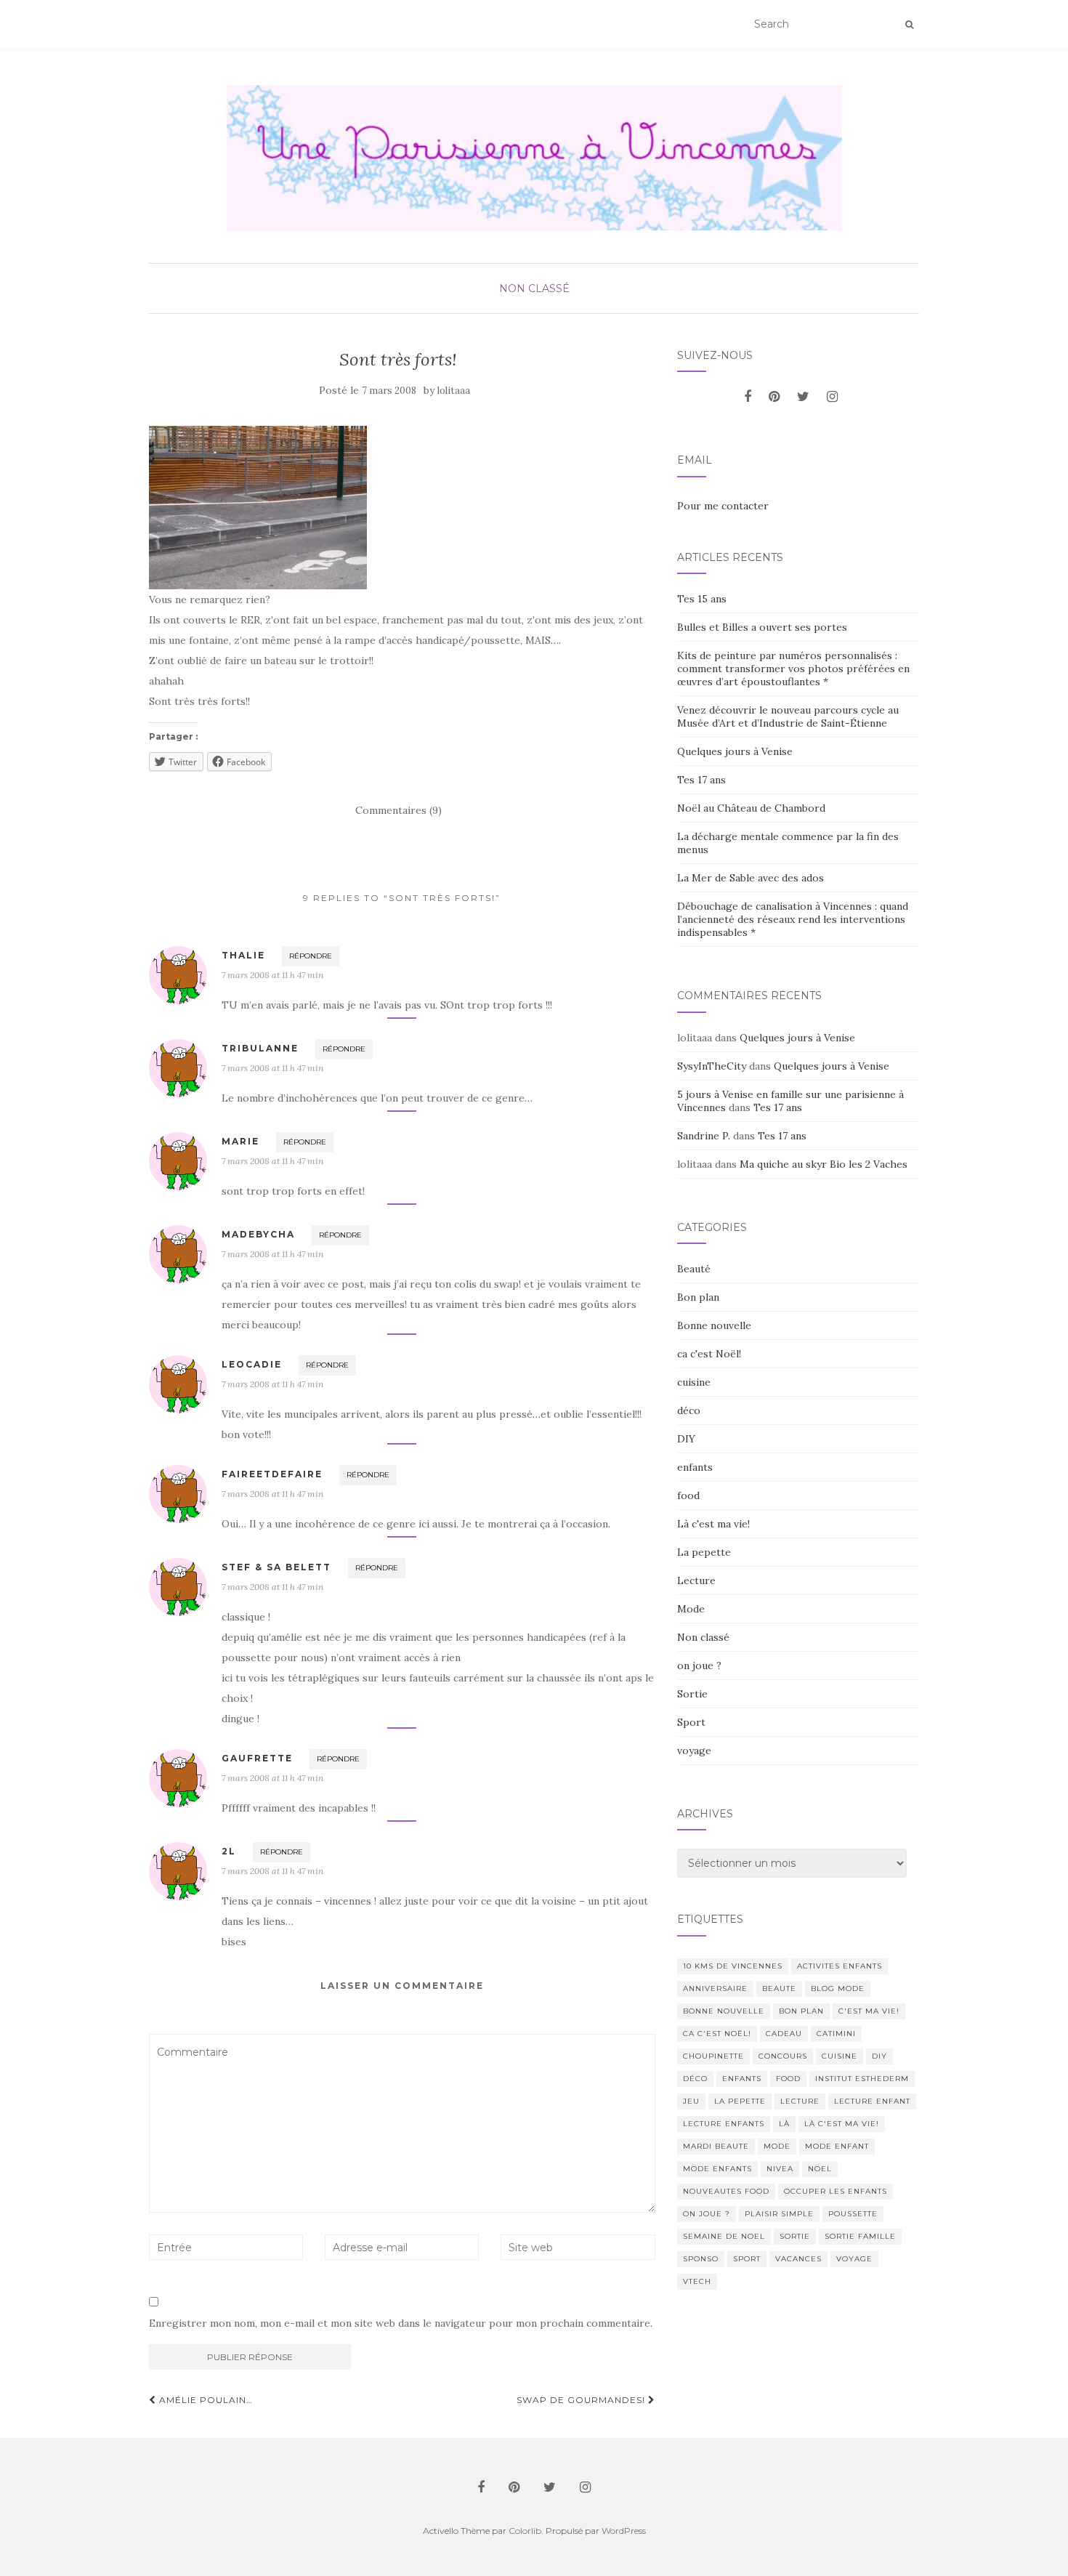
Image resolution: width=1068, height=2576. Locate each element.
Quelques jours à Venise (735, 751)
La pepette (704, 1552)
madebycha (258, 1234)
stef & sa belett (276, 1567)
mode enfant (837, 2146)
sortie (795, 2236)
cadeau (784, 2034)
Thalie (243, 955)
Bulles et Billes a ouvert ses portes (762, 627)
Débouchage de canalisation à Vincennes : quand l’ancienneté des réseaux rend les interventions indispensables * (793, 919)
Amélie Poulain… (205, 2400)
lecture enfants (724, 2124)
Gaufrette (257, 1758)
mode (777, 2146)
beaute (779, 1988)
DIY (686, 1439)
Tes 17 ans (701, 780)
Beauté (694, 1269)
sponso (701, 2259)
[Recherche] (909, 25)
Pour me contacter (723, 506)
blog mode (838, 1988)
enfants (695, 1467)
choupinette (713, 2056)
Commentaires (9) (399, 810)
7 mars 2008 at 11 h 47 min (272, 975)
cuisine (694, 1382)
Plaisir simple (779, 2214)
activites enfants (840, 1966)
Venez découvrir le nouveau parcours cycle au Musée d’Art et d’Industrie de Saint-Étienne (788, 716)
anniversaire (715, 1988)
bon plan (801, 2011)
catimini (836, 2034)
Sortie (692, 1694)
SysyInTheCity (712, 1066)
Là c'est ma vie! (713, 1524)
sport (747, 2259)
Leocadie (252, 1364)
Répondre (311, 956)
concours (783, 2056)
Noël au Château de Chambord (751, 808)
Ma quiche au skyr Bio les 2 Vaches (824, 1164)
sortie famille (860, 2236)
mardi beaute (716, 2146)
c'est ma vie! (869, 2011)
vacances (798, 2259)
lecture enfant (872, 2101)
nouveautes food (726, 2191)
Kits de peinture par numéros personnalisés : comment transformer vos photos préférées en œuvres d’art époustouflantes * (793, 669)
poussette (853, 2214)
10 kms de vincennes (733, 1966)
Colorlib (525, 2531)
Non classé (534, 288)
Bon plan (698, 1297)
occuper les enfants (836, 2191)
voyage (694, 1751)
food (688, 1495)
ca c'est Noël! (709, 1354)
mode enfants (717, 2169)
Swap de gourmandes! (582, 2400)
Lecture (696, 1580)
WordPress (624, 2531)
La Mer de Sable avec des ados (751, 878)
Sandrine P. (704, 1136)
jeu (691, 2101)
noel (820, 2169)
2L (229, 1851)
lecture (800, 2101)
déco (689, 1410)
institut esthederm (862, 2079)
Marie (240, 1141)
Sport (691, 1722)
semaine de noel (724, 2236)
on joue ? (699, 1665)
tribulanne (260, 1048)
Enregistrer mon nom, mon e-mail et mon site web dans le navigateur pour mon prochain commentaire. (401, 2323)
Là (784, 2124)
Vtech (697, 2281)
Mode (691, 1609)
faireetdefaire (272, 1474)
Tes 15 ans (702, 599)
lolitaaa (454, 391)
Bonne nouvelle (714, 1325)
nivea (780, 2169)
